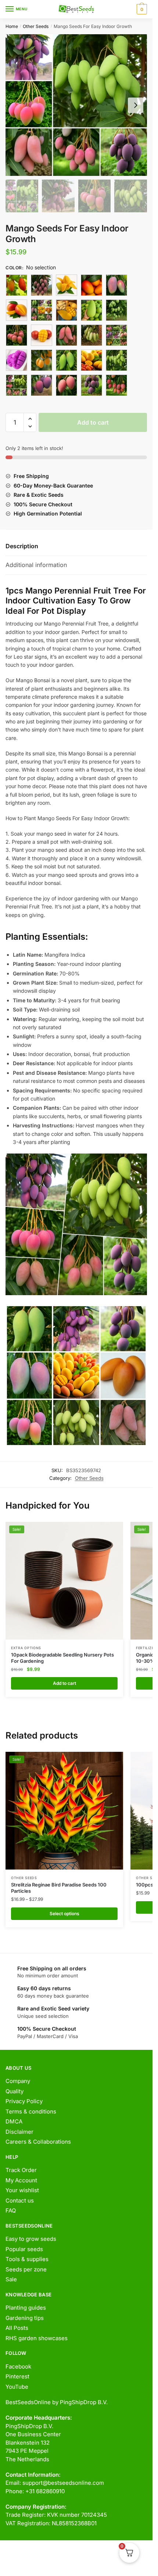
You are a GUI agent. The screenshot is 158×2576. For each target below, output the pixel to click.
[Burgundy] (116, 285)
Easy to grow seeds (31, 2239)
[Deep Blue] (116, 310)
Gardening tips (25, 2318)
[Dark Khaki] (91, 310)
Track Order (21, 2170)
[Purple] (116, 360)
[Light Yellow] (91, 335)
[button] (30, 419)
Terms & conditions (31, 2111)
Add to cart (93, 422)
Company (18, 2081)
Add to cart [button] (64, 1683)
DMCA (14, 2121)
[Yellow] (116, 385)
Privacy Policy (24, 2101)
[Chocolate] (17, 310)
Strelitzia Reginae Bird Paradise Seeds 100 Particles (59, 1888)
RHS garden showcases (37, 2338)
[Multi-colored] (116, 335)
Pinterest (17, 2376)
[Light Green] (42, 335)
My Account (21, 2180)
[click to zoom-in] (76, 105)
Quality (15, 2091)
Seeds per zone (26, 2269)
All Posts (17, 2328)
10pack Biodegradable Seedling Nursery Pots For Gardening (62, 1658)
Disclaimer (19, 2132)
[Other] (42, 360)
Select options (64, 1914)
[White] (91, 385)
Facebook (18, 2366)
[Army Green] (17, 285)
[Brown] (91, 285)
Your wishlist (22, 2190)
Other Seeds (36, 26)
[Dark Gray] (67, 310)
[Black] (42, 285)
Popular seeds (24, 2249)
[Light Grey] (67, 335)
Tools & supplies (27, 2259)
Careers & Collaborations (38, 2142)
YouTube (17, 2387)
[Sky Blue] (42, 385)
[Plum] (91, 360)
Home (12, 26)
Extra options (26, 1648)
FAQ (11, 2210)
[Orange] (17, 360)
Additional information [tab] (36, 565)
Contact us (20, 2201)
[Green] (17, 335)
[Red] (17, 385)
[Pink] (67, 360)
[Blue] (67, 285)
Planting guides (26, 2308)
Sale (11, 2279)
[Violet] (67, 385)
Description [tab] (22, 546)
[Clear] (42, 310)
